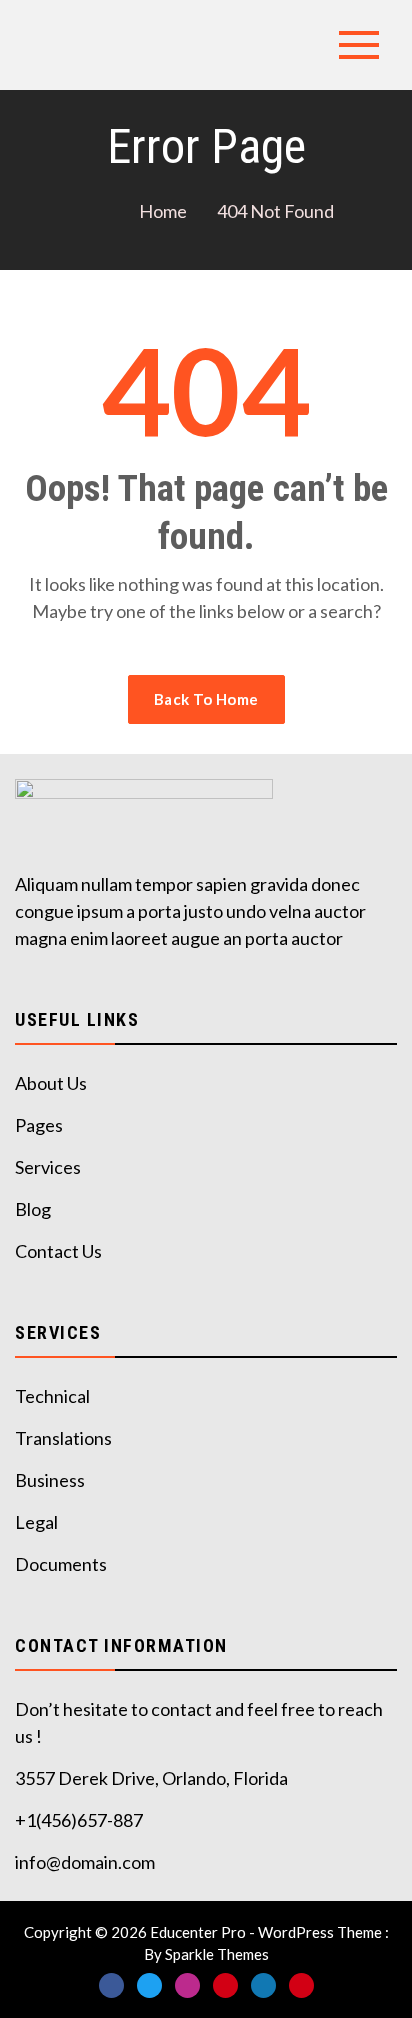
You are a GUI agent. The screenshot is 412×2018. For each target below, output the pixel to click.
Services (48, 1167)
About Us (51, 1083)
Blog (33, 1209)
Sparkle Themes (217, 1954)
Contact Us (58, 1251)
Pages (39, 1125)
